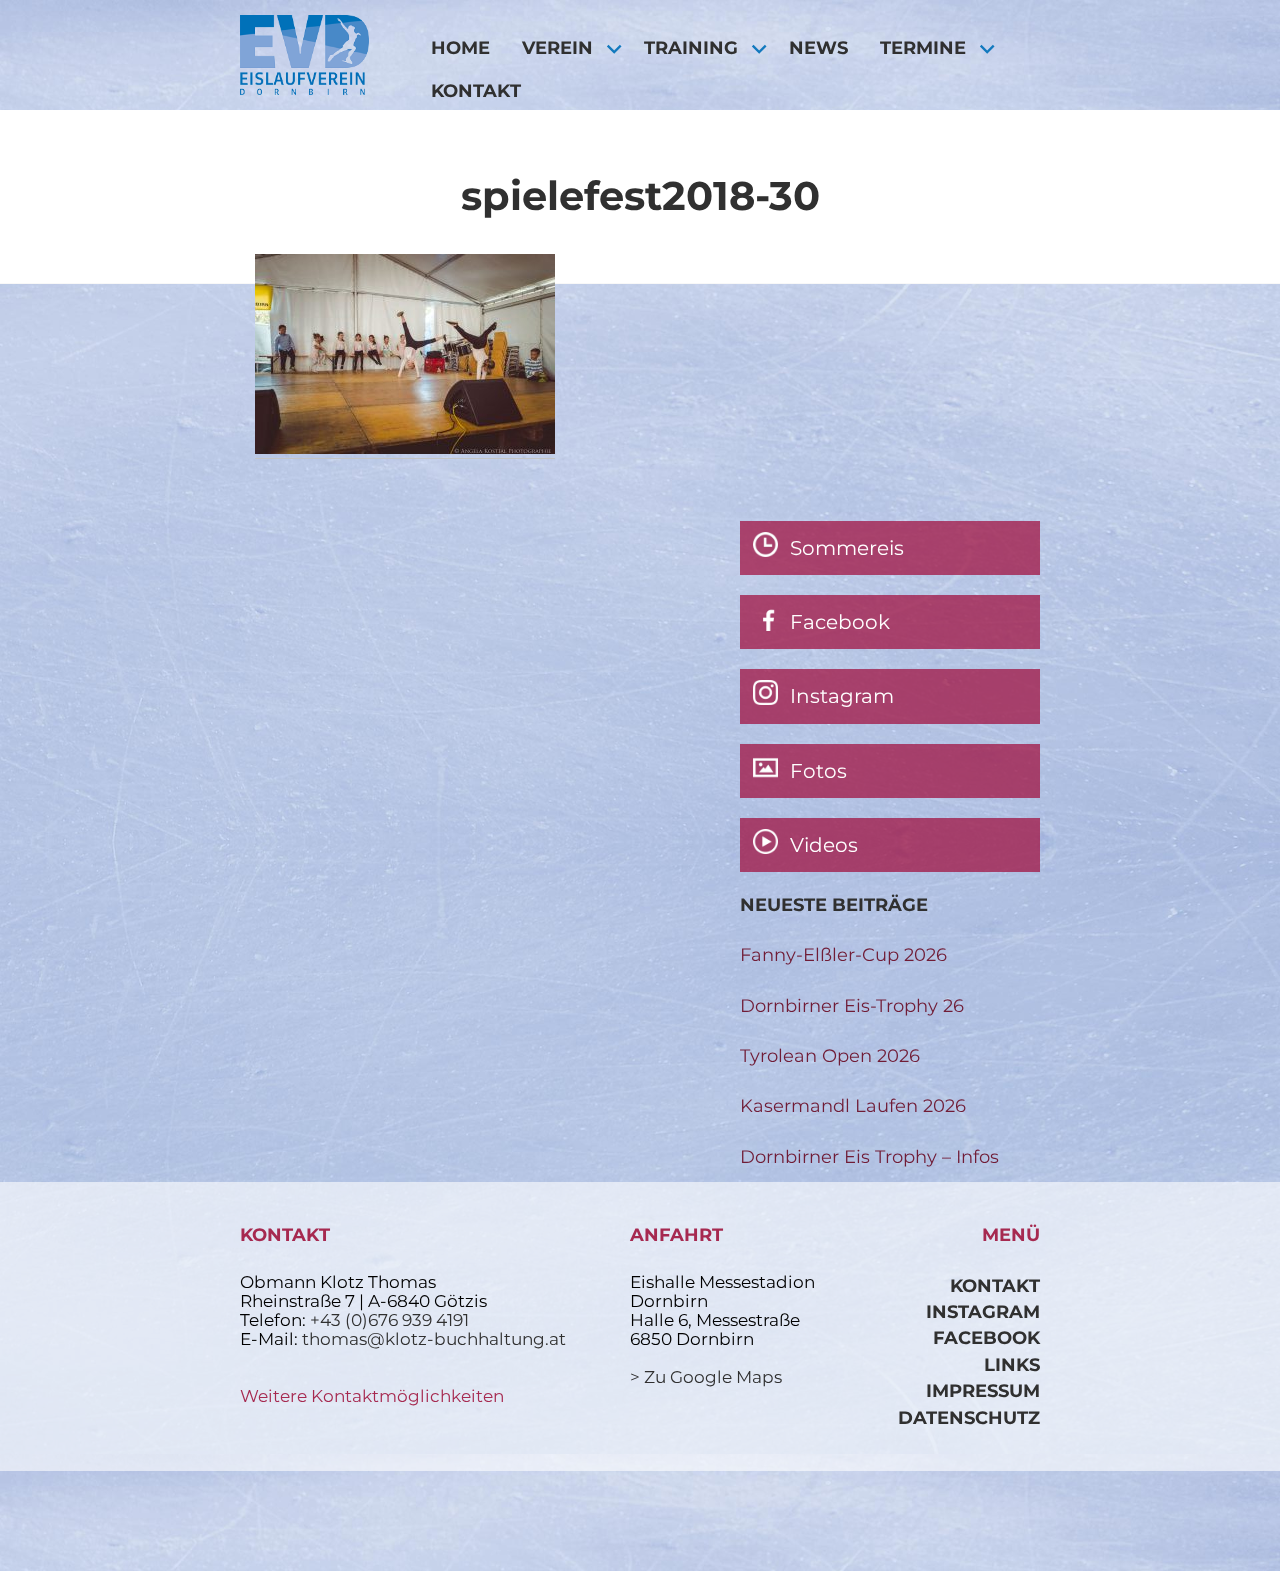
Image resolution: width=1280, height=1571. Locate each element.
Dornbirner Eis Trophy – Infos (869, 1156)
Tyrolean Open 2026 (830, 1055)
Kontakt (476, 90)
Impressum (983, 1390)
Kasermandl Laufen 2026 (853, 1105)
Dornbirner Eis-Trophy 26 (852, 1005)
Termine (923, 47)
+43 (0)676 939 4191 (389, 1320)
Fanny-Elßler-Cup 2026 (843, 954)
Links (1012, 1364)
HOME (460, 47)
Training (691, 47)
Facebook (986, 1337)
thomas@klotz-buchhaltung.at (434, 1339)
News (818, 47)
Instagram (983, 1311)
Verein (557, 47)
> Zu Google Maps (706, 1377)
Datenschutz (969, 1417)
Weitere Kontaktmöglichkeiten (372, 1396)
